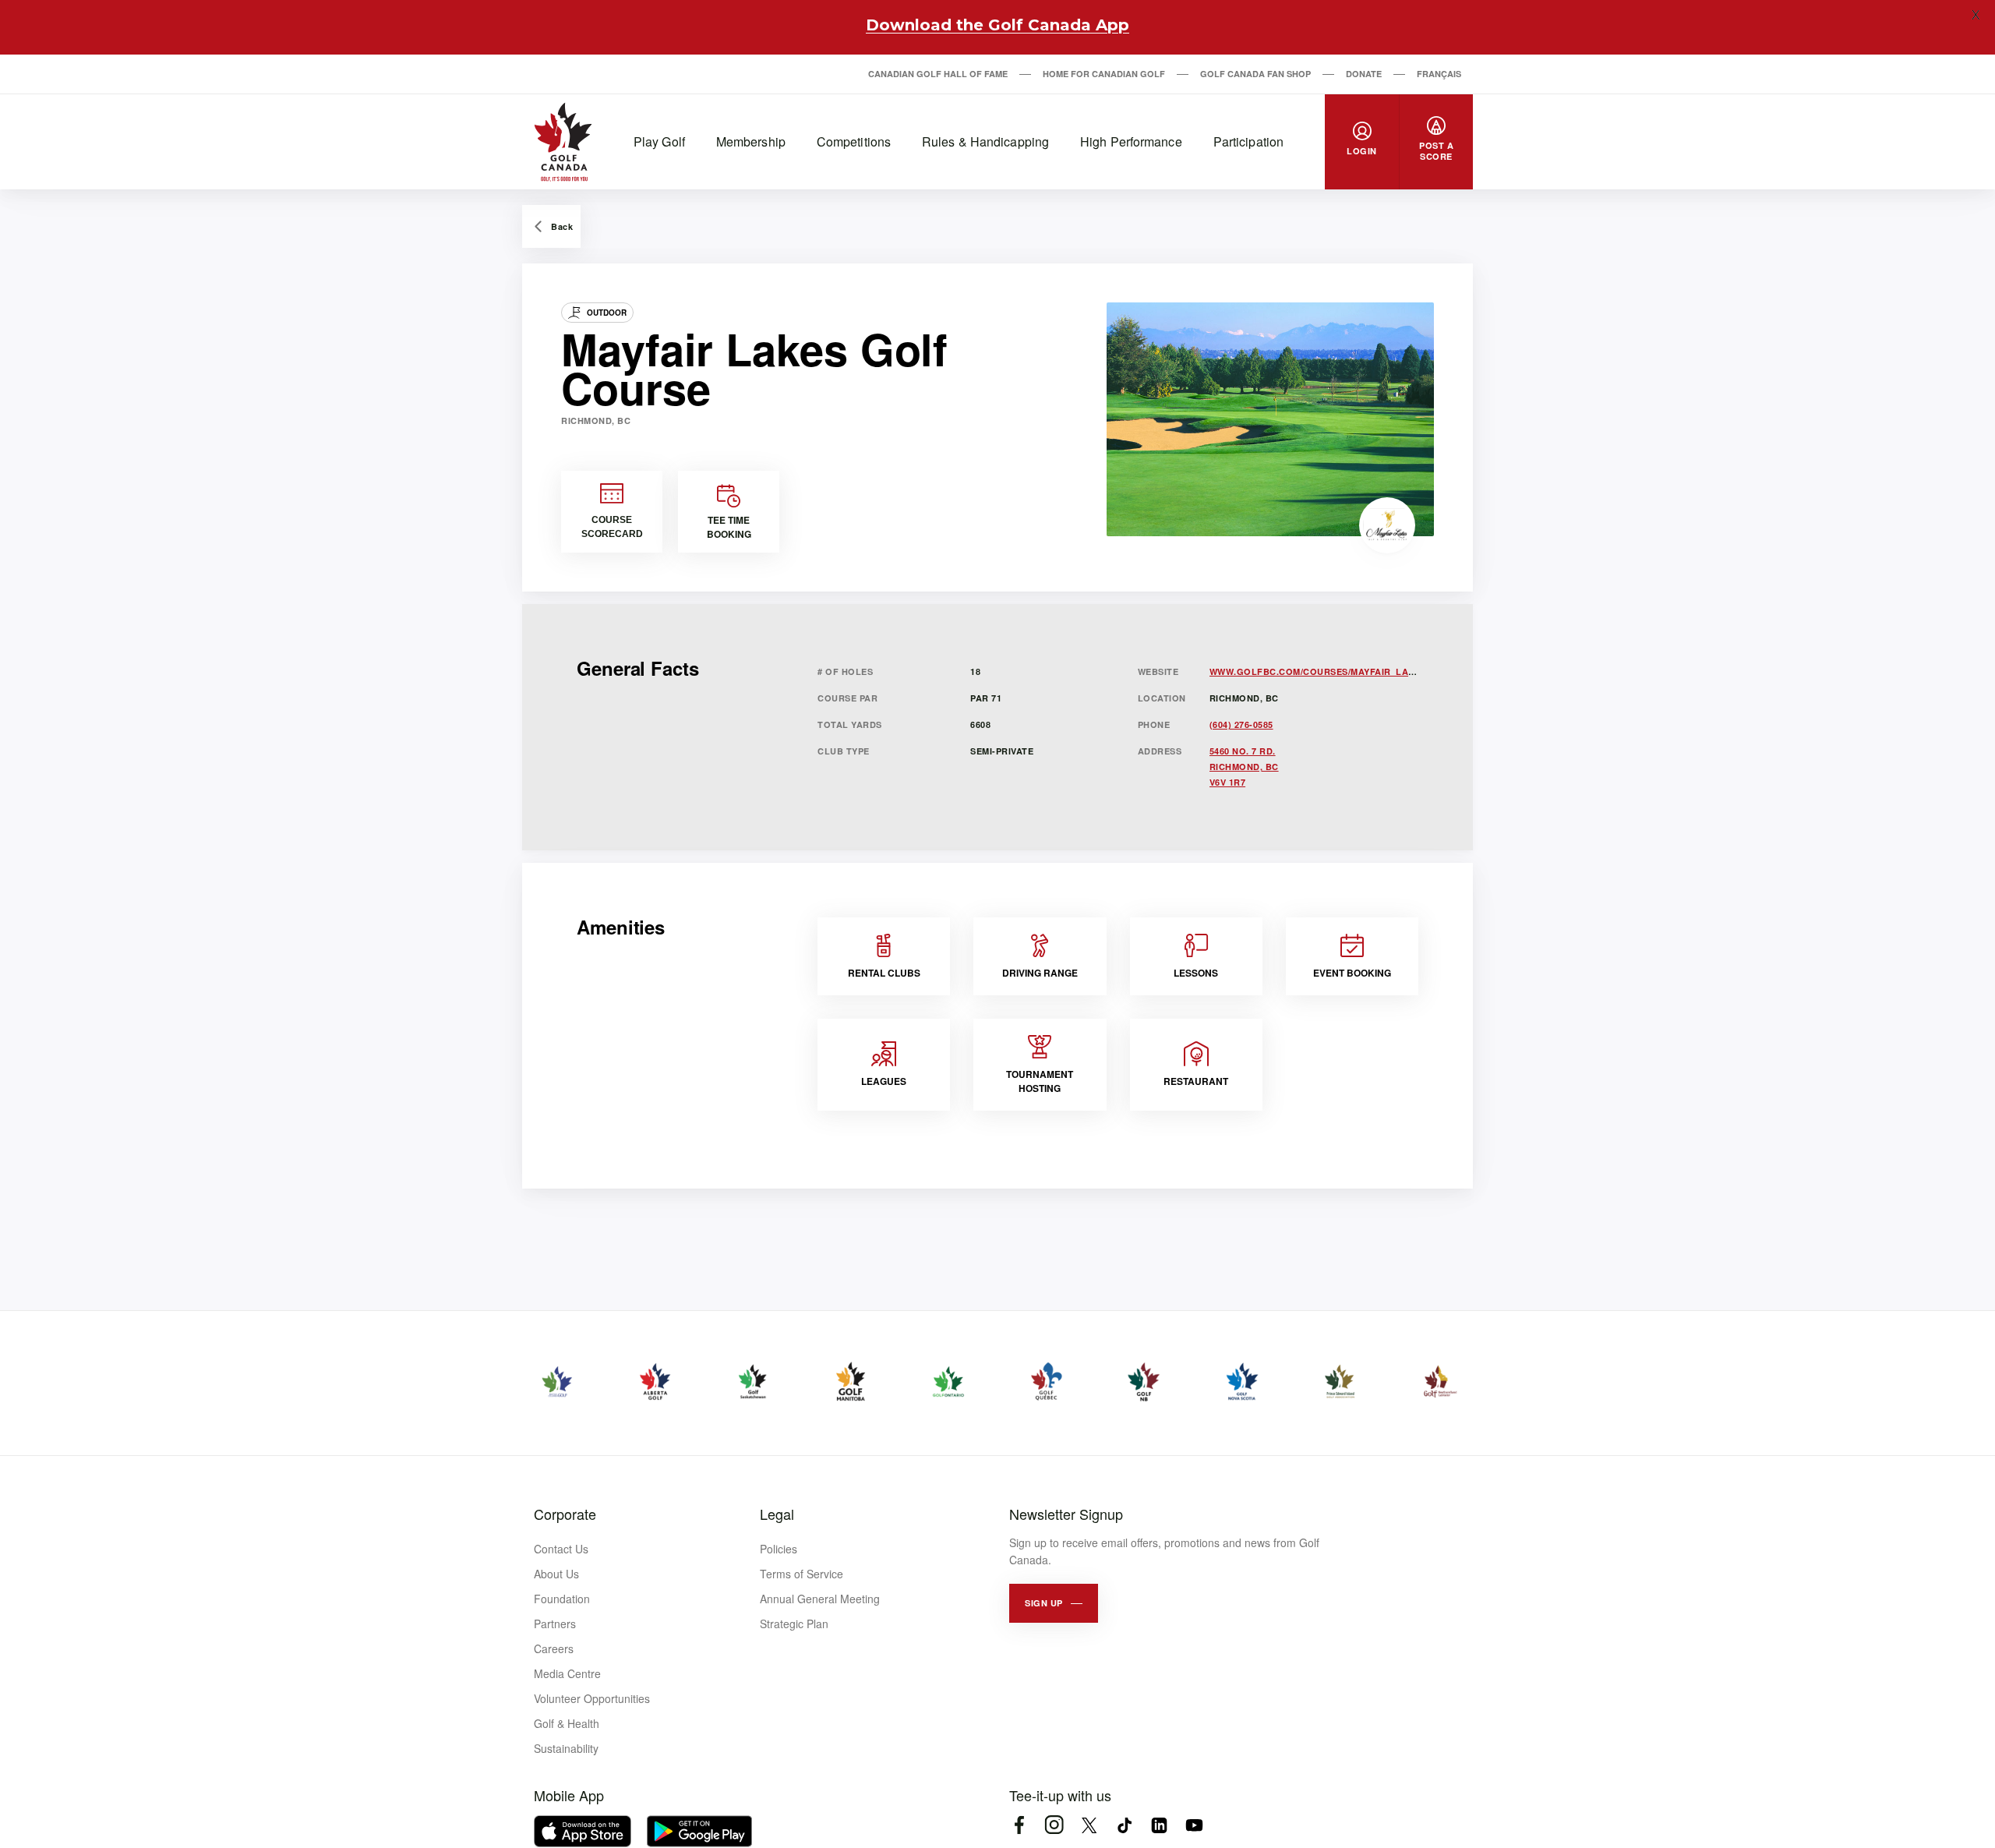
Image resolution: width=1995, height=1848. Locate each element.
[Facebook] (1019, 1825)
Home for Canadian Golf (1104, 74)
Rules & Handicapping (985, 141)
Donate (1364, 74)
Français (1439, 74)
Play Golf (659, 141)
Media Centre (567, 1673)
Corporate (565, 1514)
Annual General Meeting (820, 1599)
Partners (555, 1624)
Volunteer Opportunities (592, 1698)
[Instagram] (1054, 1825)
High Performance (1131, 141)
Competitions (854, 141)
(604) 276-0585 (1241, 724)
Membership (751, 141)
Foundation (562, 1599)
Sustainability (566, 1748)
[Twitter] (1089, 1825)
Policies (779, 1549)
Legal (777, 1514)
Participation (1248, 141)
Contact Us (561, 1549)
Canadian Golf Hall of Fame (938, 74)
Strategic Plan (794, 1624)
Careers (554, 1648)
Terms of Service (802, 1574)
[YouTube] (1194, 1825)
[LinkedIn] (1159, 1825)
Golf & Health (567, 1723)
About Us (556, 1574)
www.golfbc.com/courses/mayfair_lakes (1318, 671)
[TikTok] (1124, 1825)
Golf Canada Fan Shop (1255, 74)
